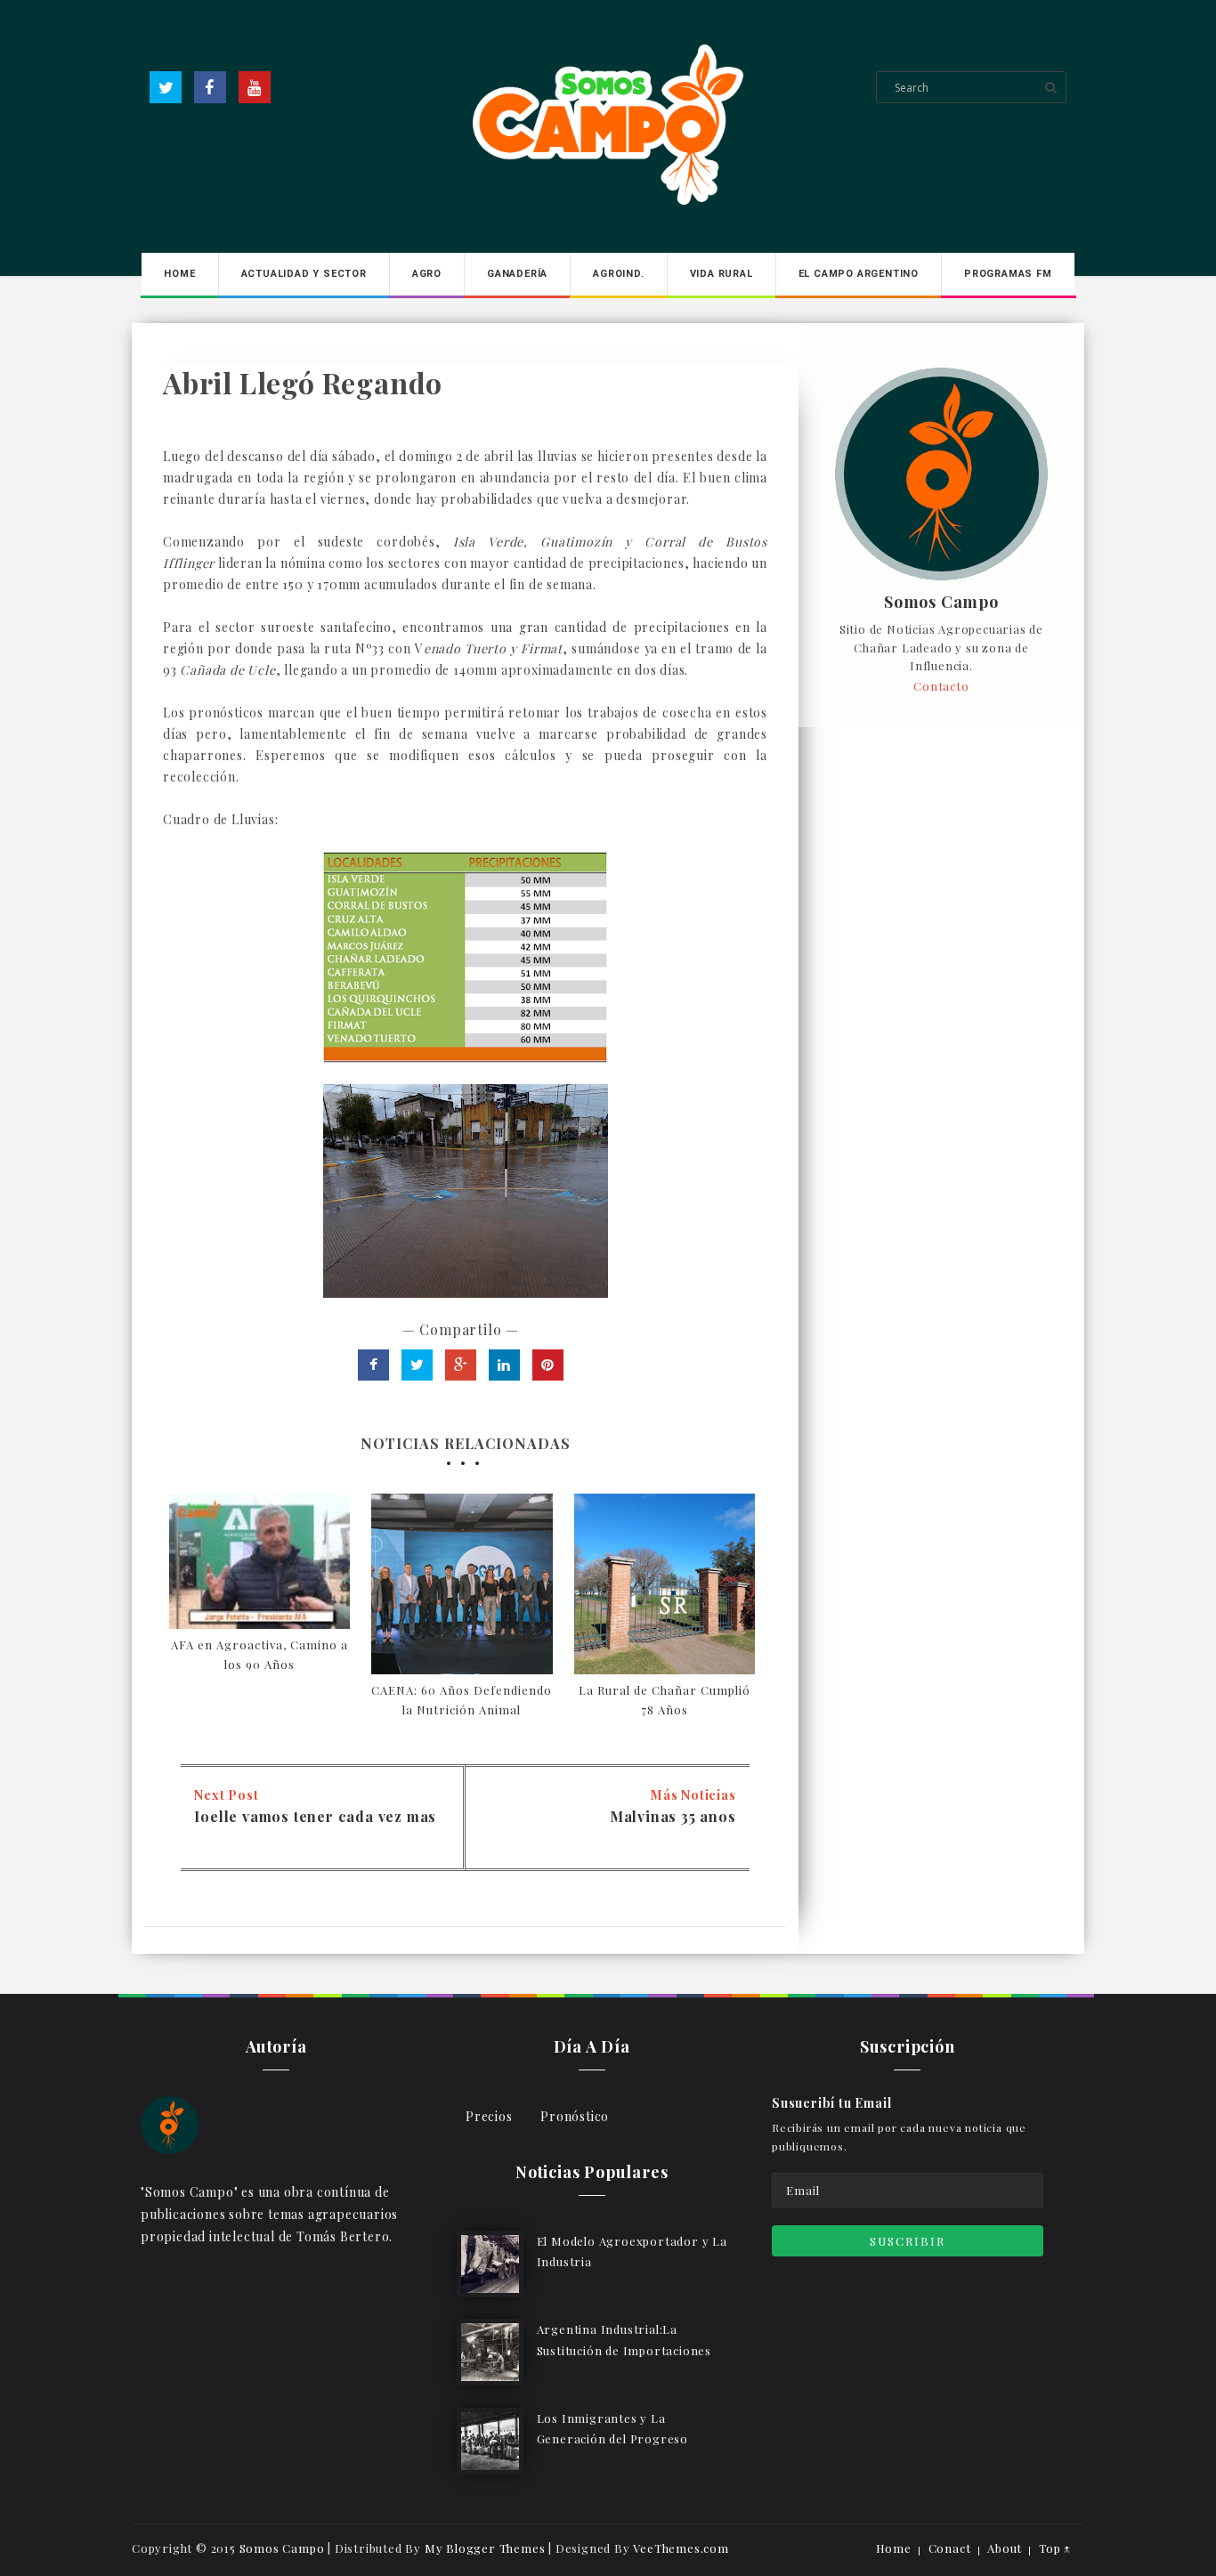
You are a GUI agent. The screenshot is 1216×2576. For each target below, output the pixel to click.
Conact (950, 2548)
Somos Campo (941, 603)
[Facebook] (210, 87)
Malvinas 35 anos (673, 1816)
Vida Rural (721, 274)
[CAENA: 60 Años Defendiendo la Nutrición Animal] (462, 1584)
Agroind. (618, 274)
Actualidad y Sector (304, 274)
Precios (489, 2116)
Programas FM (1008, 274)
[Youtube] (255, 87)
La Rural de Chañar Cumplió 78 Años (665, 1700)
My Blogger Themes (485, 2548)
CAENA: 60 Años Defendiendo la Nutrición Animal (462, 1700)
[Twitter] (166, 87)
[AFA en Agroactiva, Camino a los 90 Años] (259, 1561)
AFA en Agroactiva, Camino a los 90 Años (259, 1654)
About (1005, 2548)
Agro (427, 274)
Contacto (941, 686)
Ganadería (517, 274)
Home (179, 274)
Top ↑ (1055, 2548)
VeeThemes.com (681, 2548)
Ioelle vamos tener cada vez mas (315, 1816)
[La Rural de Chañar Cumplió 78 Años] (665, 1584)
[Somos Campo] (170, 2123)
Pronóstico (575, 2116)
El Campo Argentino (859, 274)
